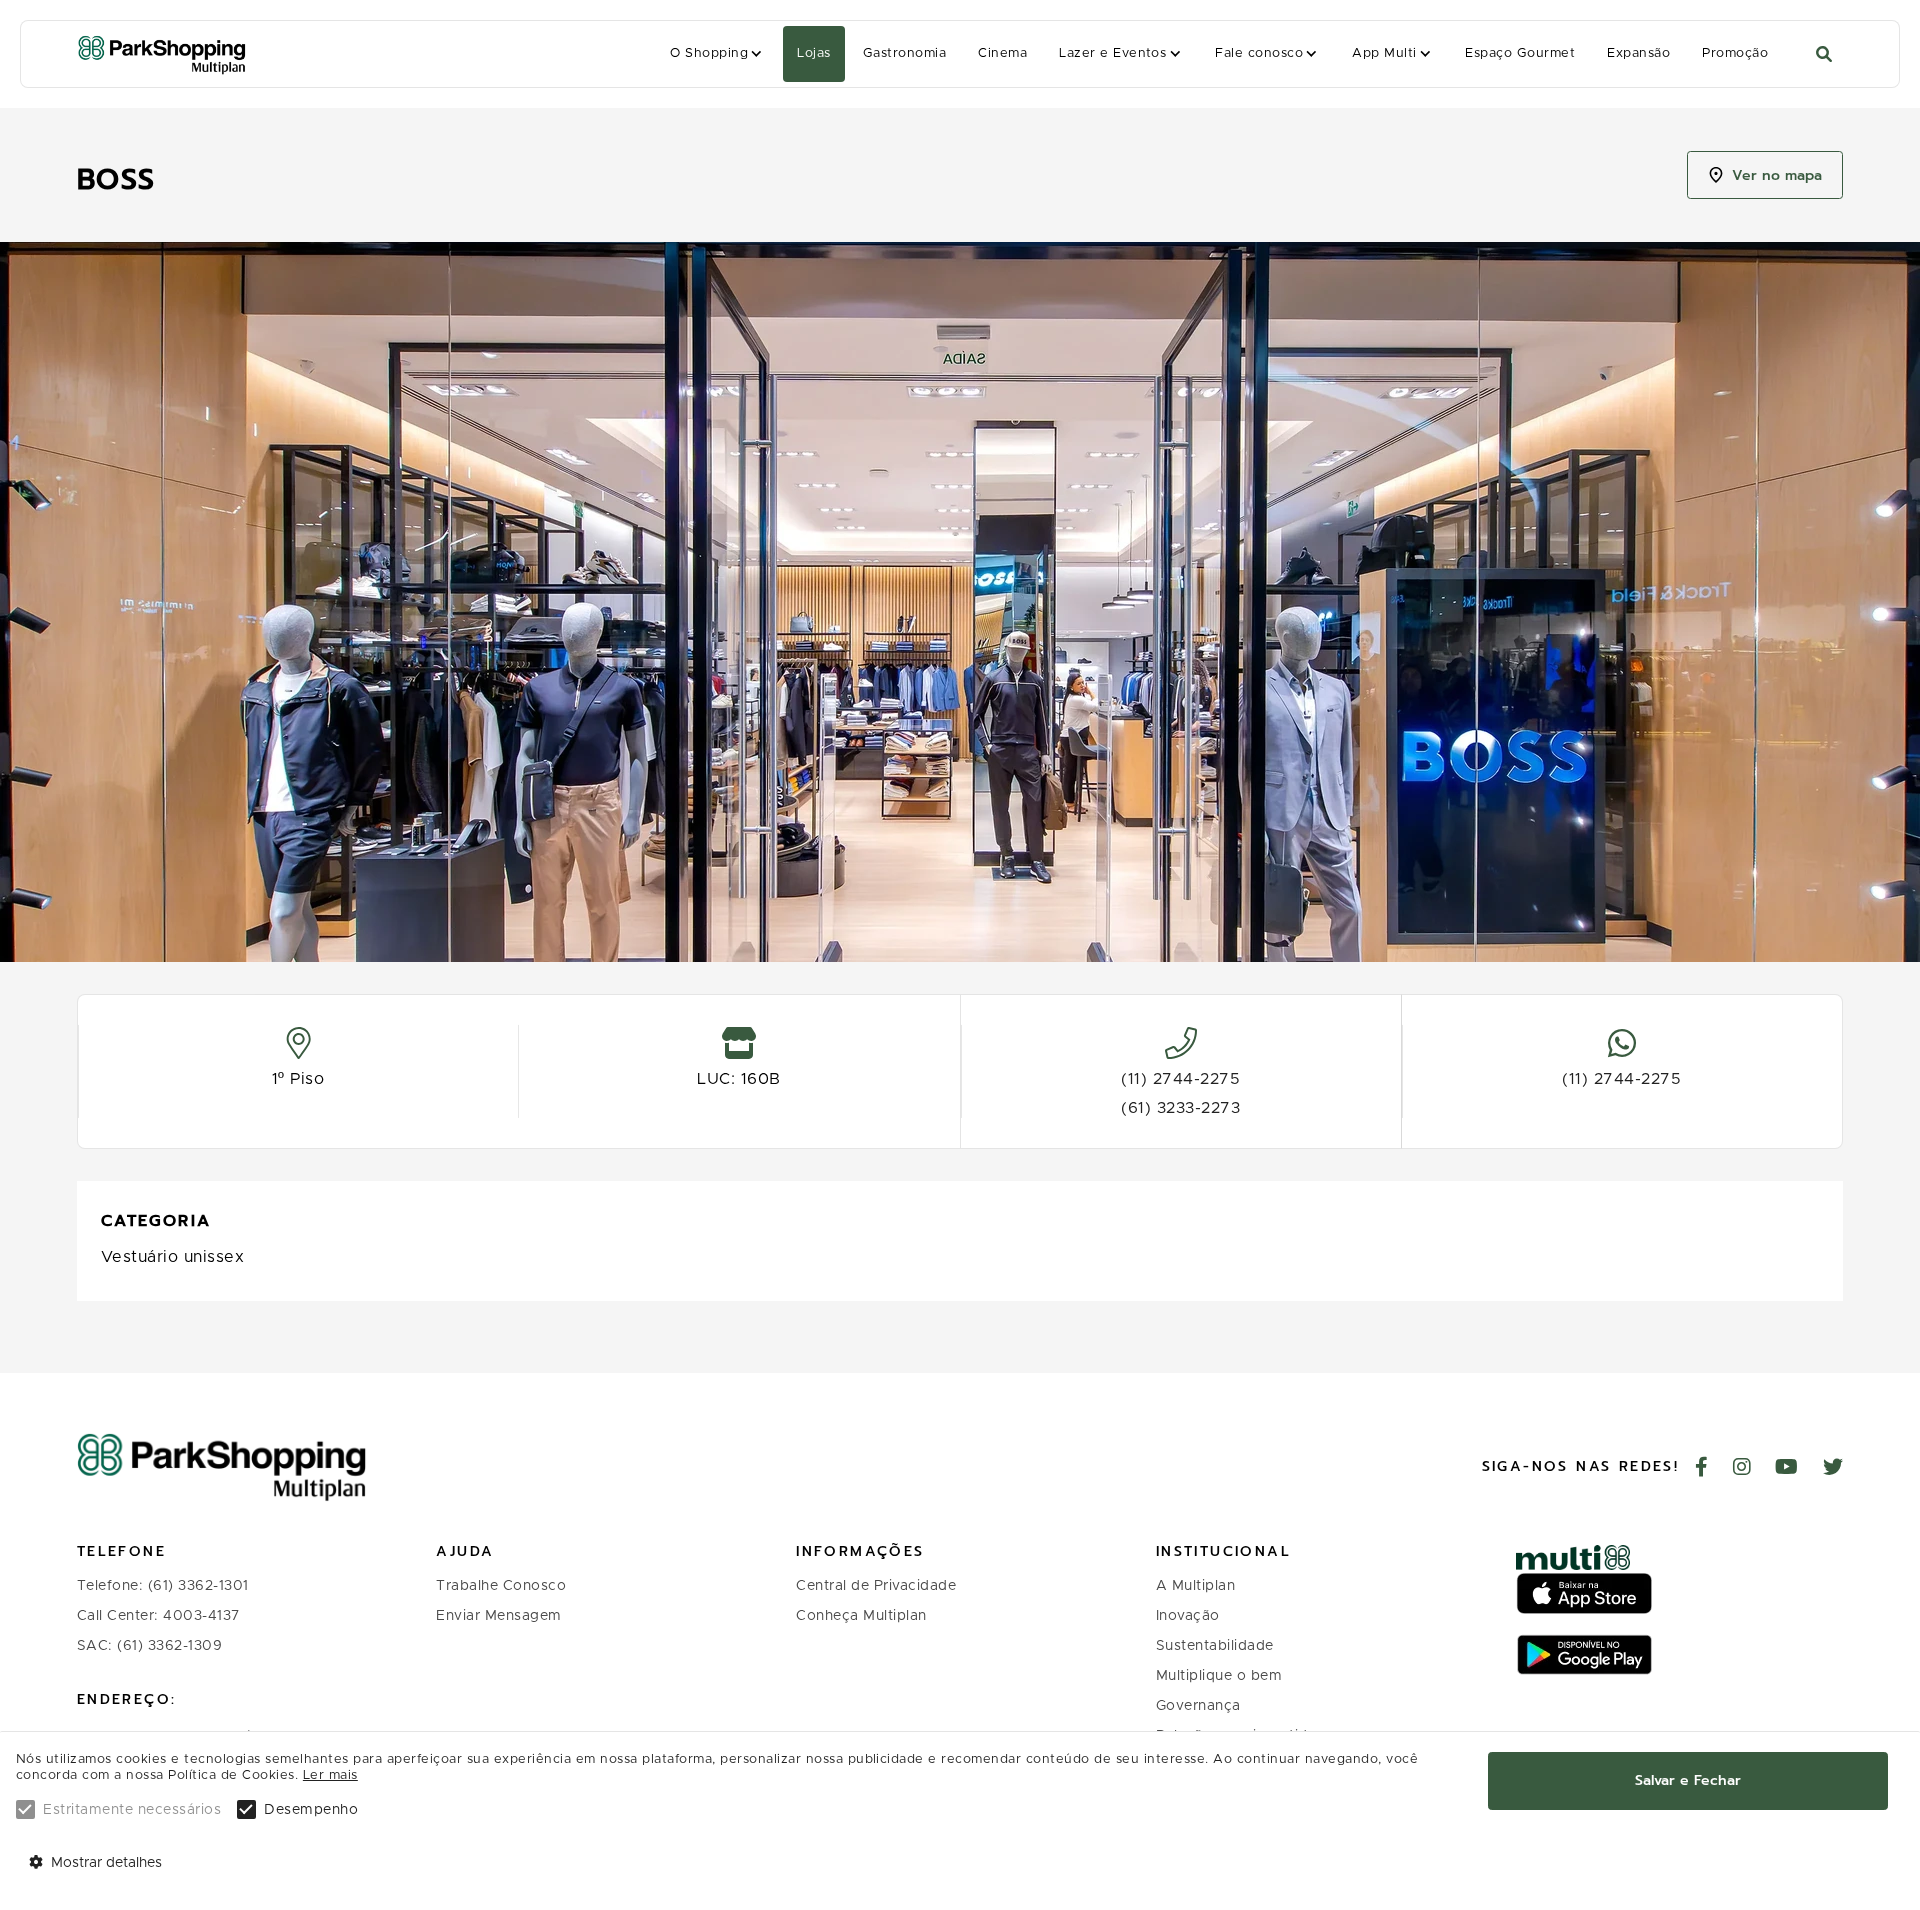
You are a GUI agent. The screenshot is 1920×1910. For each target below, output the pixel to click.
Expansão (1638, 53)
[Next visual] (1883, 594)
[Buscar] (1824, 54)
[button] (717, 54)
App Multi (1384, 53)
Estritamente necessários (132, 1810)
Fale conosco (1259, 53)
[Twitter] (1833, 1469)
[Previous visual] (37, 594)
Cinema (1002, 53)
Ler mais (330, 1775)
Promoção (1735, 53)
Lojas (813, 53)
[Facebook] (1702, 1469)
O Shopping (709, 53)
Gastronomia (904, 53)
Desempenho (311, 1810)
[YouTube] (1787, 1469)
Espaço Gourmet (1520, 53)
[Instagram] (1742, 1469)
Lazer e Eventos (1112, 53)
